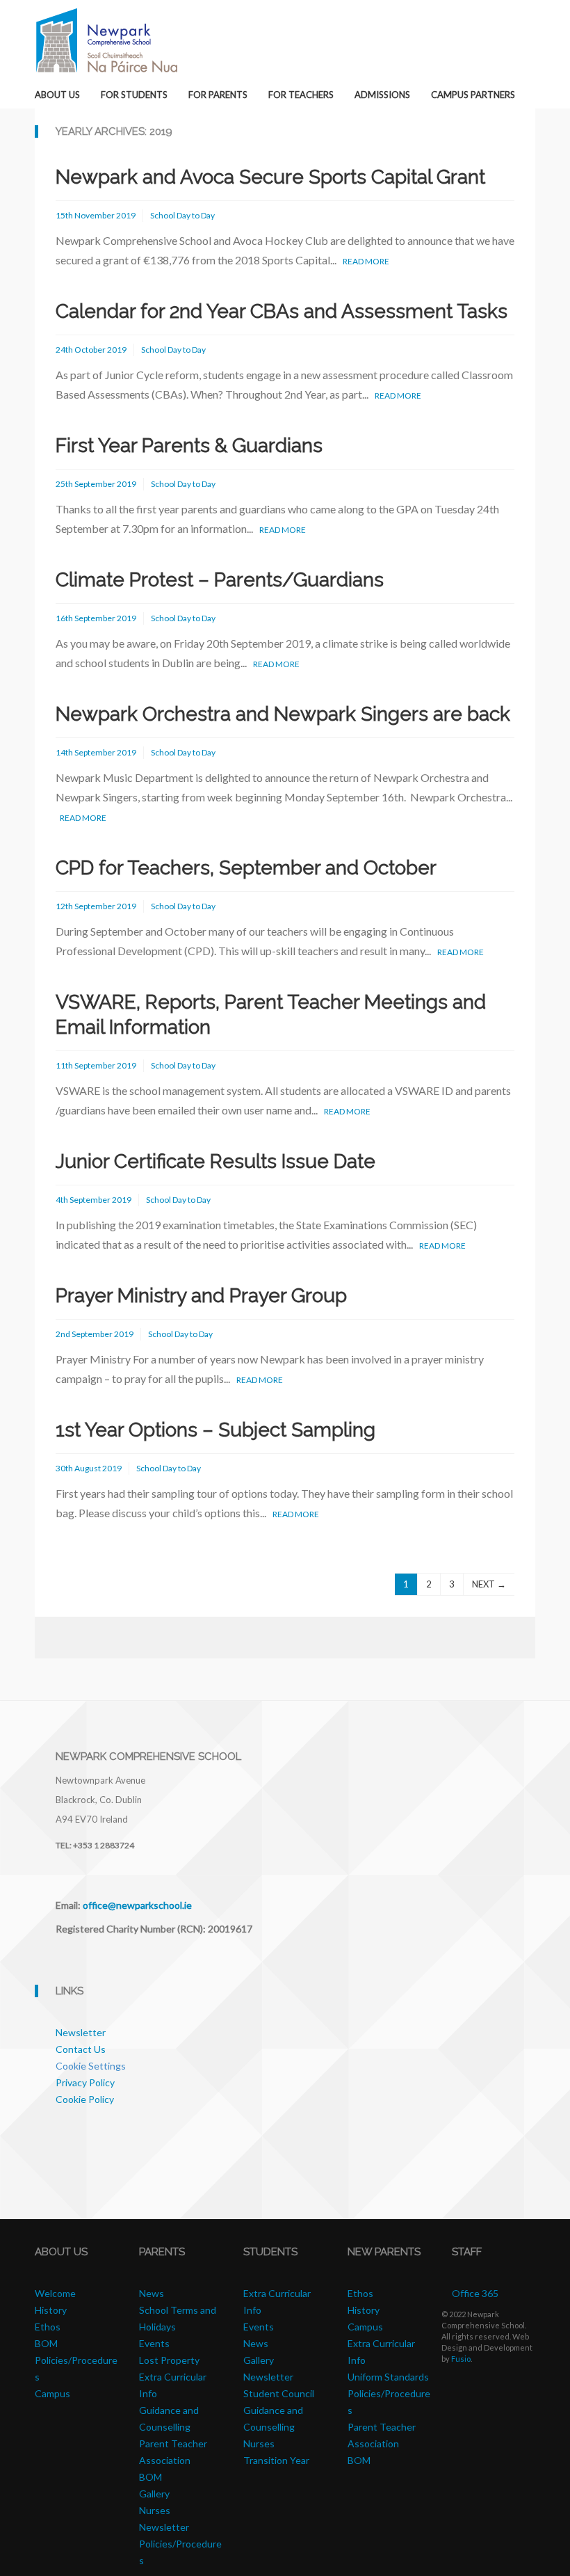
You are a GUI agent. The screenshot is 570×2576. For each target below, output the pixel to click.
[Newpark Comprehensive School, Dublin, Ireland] (107, 39)
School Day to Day (182, 215)
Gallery (154, 2494)
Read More (366, 261)
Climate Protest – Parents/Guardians (220, 580)
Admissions (382, 95)
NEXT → (489, 1584)
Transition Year (276, 2460)
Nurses (155, 2510)
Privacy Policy (85, 2082)
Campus (52, 2393)
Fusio (461, 2359)
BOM (150, 2477)
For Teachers (301, 95)
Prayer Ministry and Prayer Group (201, 1296)
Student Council (279, 2393)
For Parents (218, 95)
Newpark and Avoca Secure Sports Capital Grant (270, 177)
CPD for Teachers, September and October (246, 868)
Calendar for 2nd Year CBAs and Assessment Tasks (282, 311)
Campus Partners (473, 95)
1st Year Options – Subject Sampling (215, 1430)
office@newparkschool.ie (137, 1905)
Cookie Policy (85, 2099)
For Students (134, 95)
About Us (57, 95)
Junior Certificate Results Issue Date (215, 1161)
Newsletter (81, 2032)
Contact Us (81, 2049)
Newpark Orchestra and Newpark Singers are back (283, 714)
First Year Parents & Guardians (189, 446)
